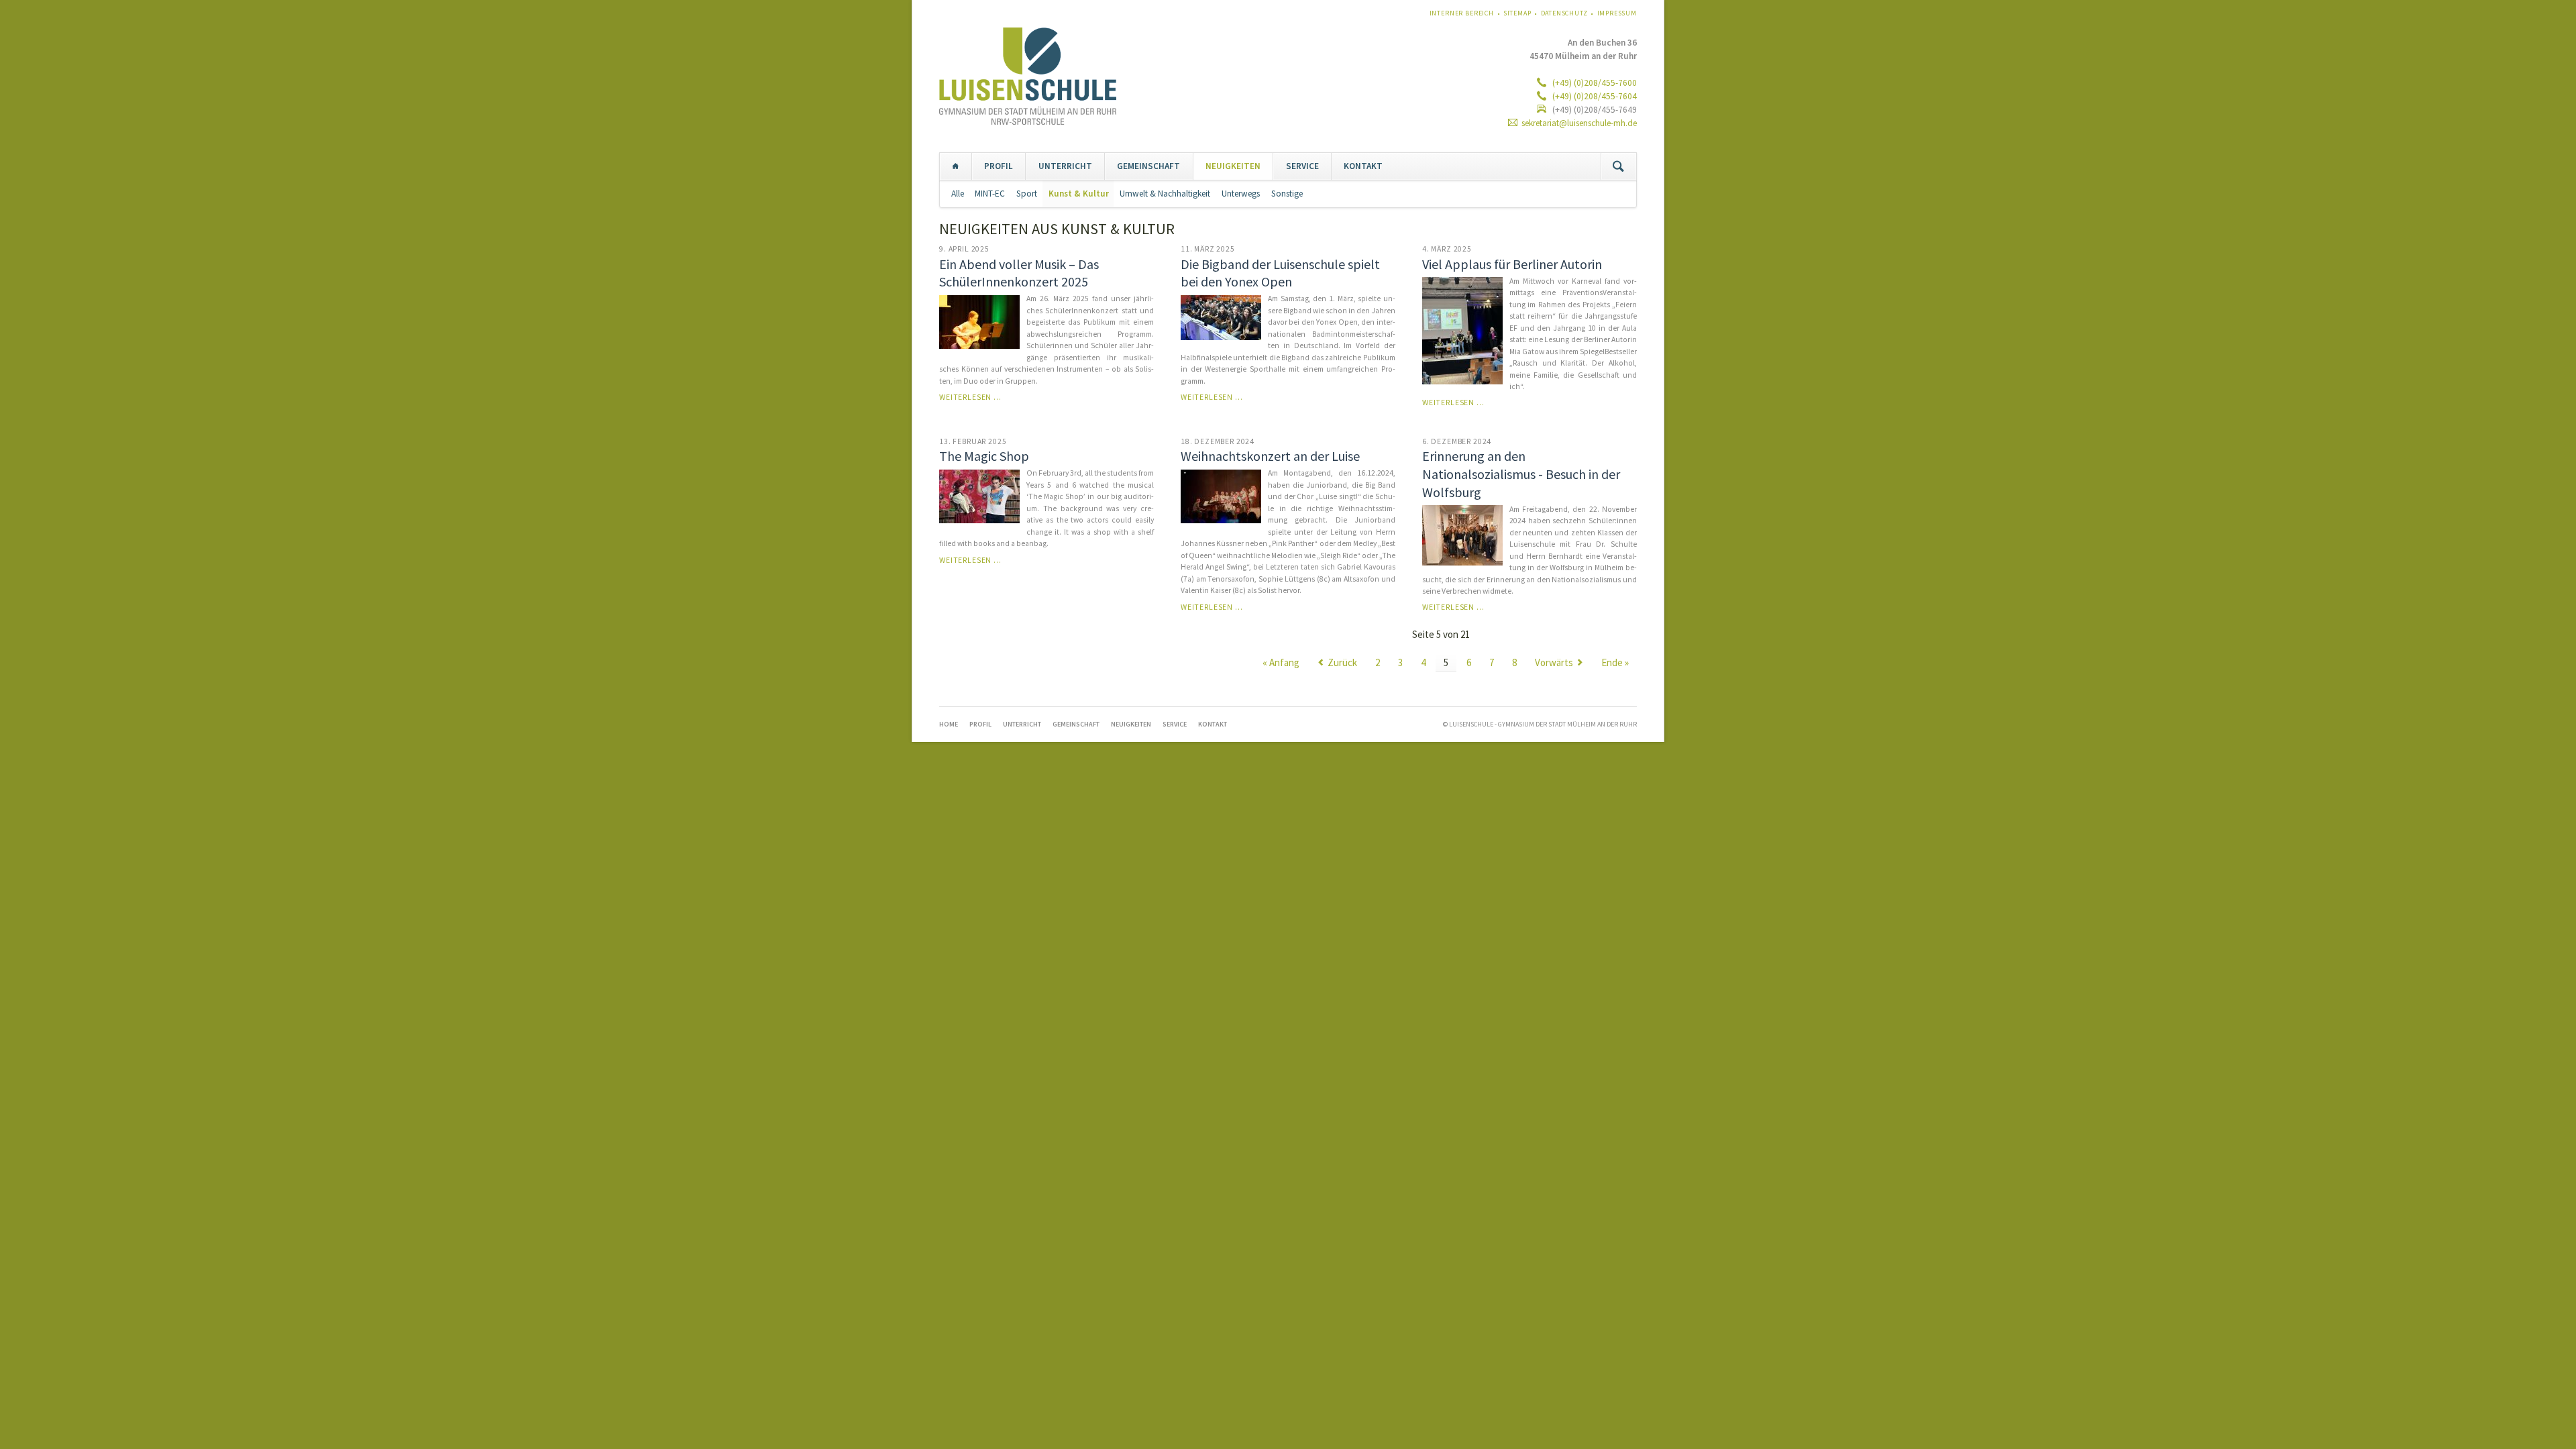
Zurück (1342, 662)
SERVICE (1302, 166)
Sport (1027, 194)
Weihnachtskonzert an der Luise (1270, 456)
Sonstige (1287, 194)
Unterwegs (1241, 194)
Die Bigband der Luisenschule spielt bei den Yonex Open (1280, 273)
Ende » (1615, 662)
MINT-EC (990, 194)
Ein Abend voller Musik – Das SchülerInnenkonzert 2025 (1019, 273)
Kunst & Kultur (1079, 194)
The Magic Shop (984, 456)
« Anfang (1281, 662)
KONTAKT (1363, 166)
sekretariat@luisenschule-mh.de (1579, 123)
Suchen (1618, 166)
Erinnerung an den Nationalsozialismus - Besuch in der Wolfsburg (1521, 474)
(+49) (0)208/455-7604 (1594, 96)
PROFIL (999, 166)
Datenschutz (1564, 13)
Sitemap (1517, 13)
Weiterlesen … (970, 397)
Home (956, 166)
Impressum (1617, 13)
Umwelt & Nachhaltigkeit (1165, 194)
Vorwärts (1554, 662)
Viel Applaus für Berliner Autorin (1512, 264)
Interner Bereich (1462, 13)
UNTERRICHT (1065, 166)
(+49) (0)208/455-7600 (1594, 83)
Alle (958, 194)
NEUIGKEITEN (1233, 166)
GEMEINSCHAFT (1148, 166)
